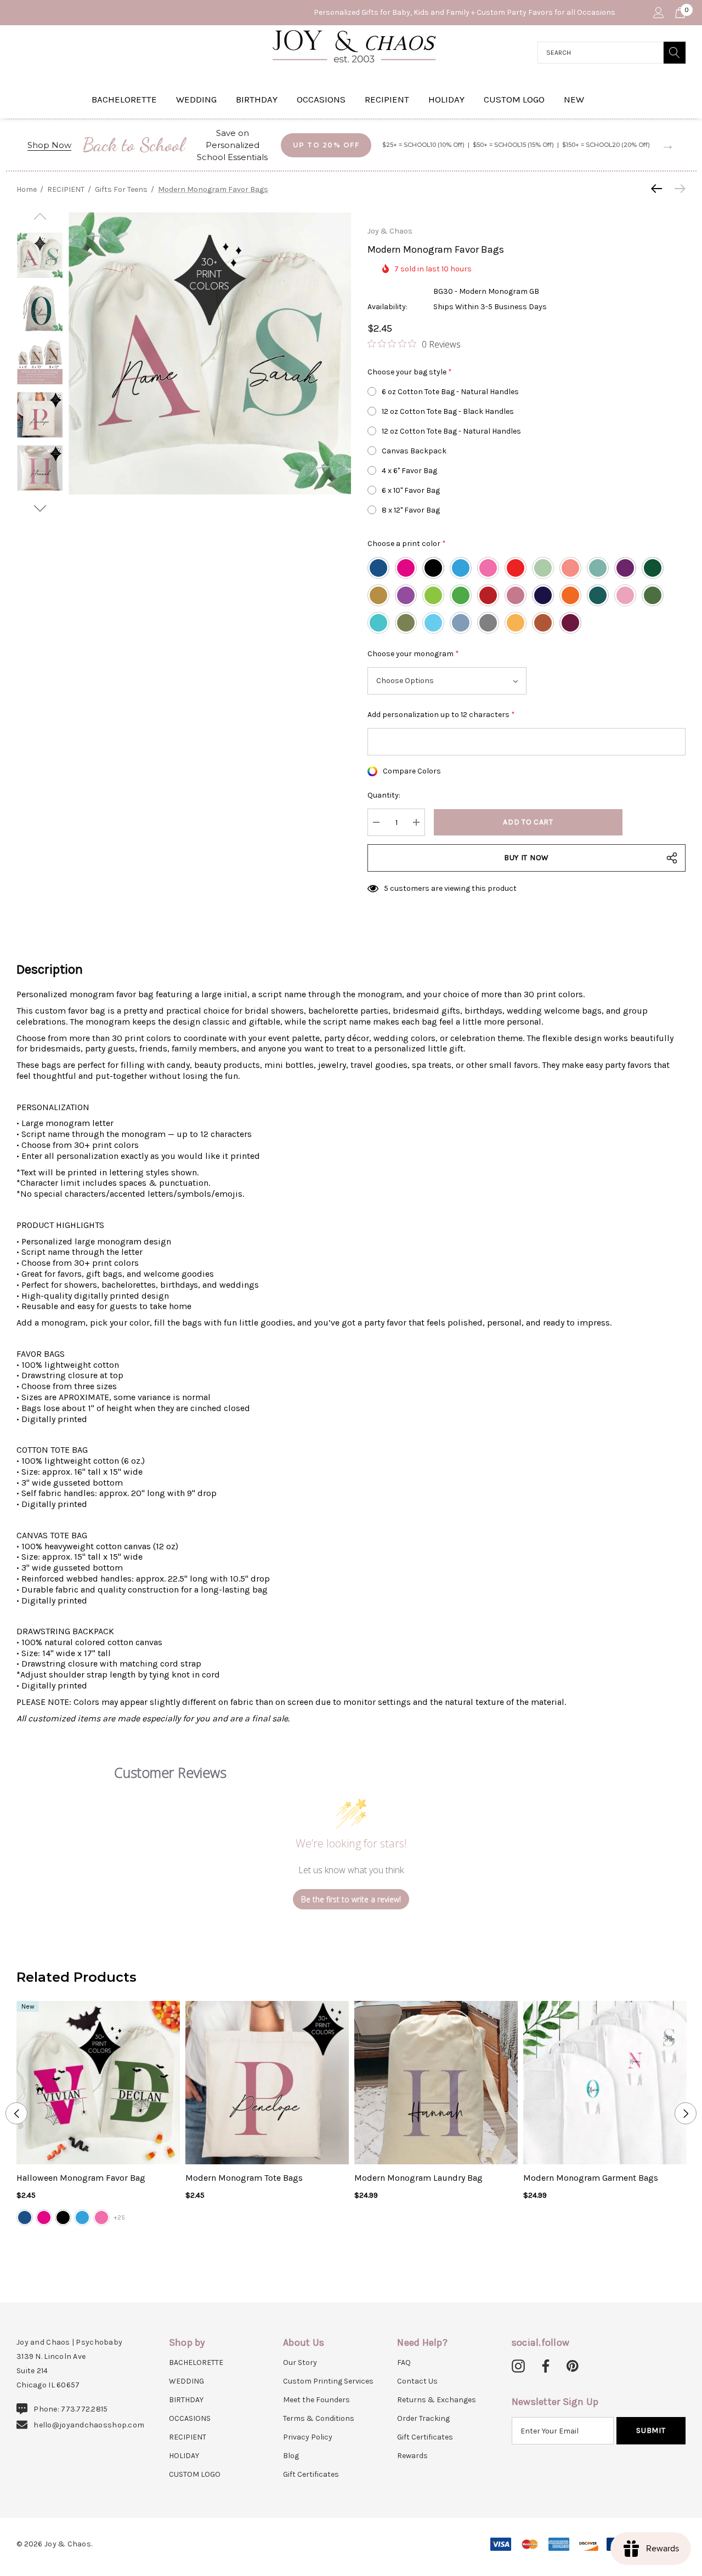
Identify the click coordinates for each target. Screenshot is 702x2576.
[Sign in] (658, 13)
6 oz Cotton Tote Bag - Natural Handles (450, 392)
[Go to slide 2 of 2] (360, 2246)
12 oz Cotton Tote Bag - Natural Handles (451, 431)
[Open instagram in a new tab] (518, 2367)
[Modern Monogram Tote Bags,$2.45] (267, 2083)
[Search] (675, 53)
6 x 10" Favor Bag (411, 490)
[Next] (677, 189)
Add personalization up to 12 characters (441, 715)
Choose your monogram (413, 654)
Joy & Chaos (390, 231)
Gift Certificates (311, 2474)
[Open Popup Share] (672, 858)
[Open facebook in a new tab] (544, 2367)
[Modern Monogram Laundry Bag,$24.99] (436, 2083)
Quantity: (384, 795)
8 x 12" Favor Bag (411, 510)
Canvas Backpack (414, 451)
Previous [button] (16, 2113)
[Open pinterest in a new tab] (573, 2367)
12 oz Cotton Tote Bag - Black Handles (448, 411)
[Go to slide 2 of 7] (40, 508)
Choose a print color (407, 544)
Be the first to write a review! (351, 1899)
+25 (119, 2217)
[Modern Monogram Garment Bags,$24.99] (605, 2083)
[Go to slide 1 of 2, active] (342, 2246)
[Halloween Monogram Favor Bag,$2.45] (98, 2083)
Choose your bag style (410, 372)
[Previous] (659, 189)
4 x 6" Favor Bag (409, 471)
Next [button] (686, 2113)
